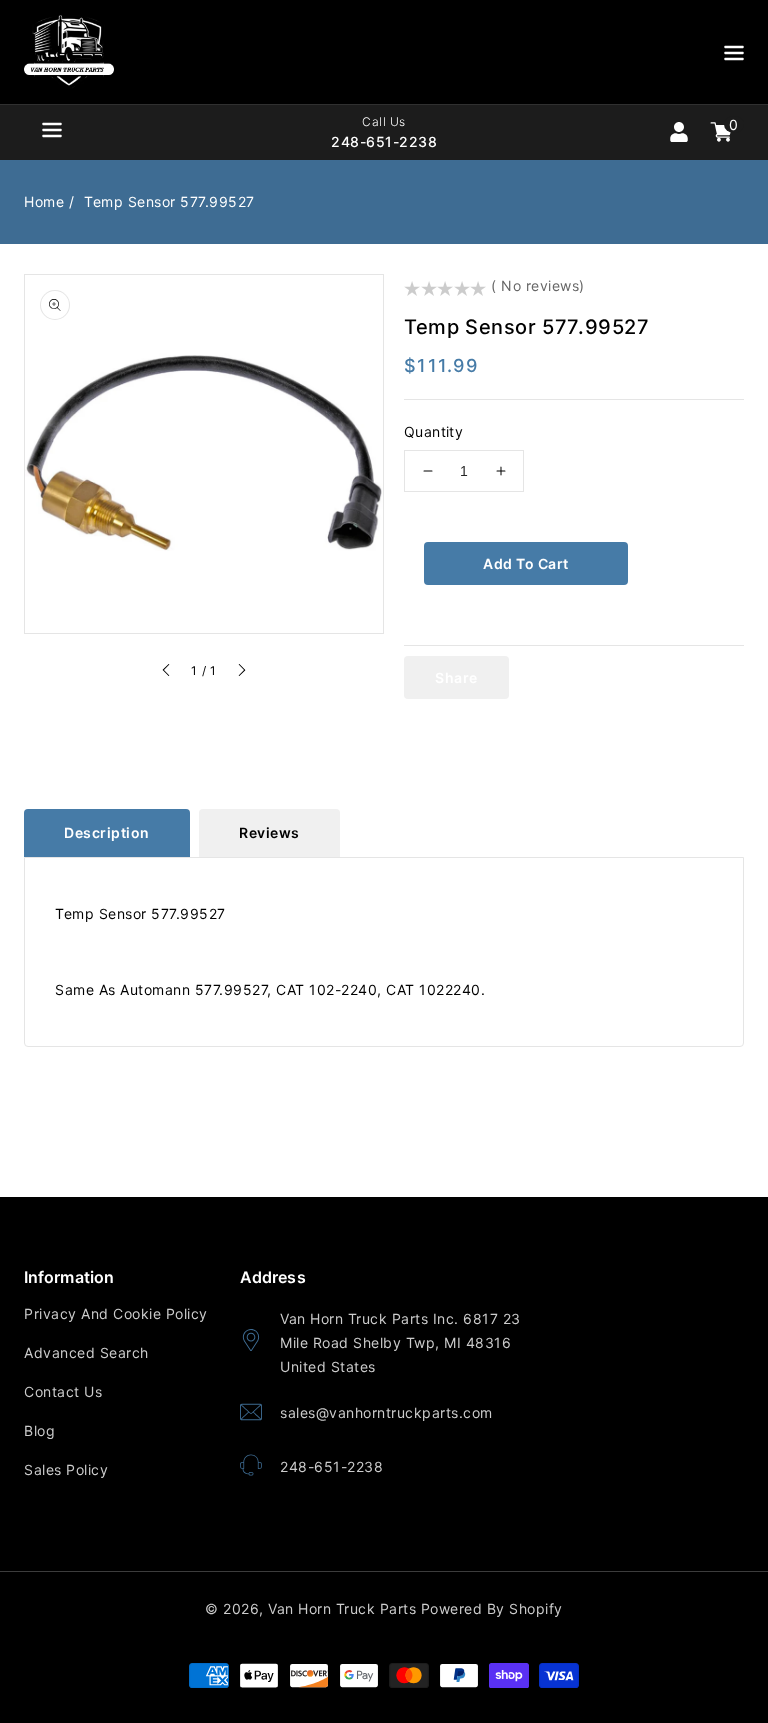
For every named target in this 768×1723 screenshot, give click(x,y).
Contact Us (63, 1391)
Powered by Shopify (492, 1608)
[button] (734, 56)
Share (456, 677)
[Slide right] (241, 673)
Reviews (269, 832)
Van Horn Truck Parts (342, 1608)
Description (107, 832)
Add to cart (526, 563)
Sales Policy (66, 1469)
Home (44, 201)
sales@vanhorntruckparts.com (386, 1412)
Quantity (433, 431)
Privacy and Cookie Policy (116, 1313)
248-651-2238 (331, 1466)
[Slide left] (167, 673)
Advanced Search (86, 1352)
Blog (39, 1430)
